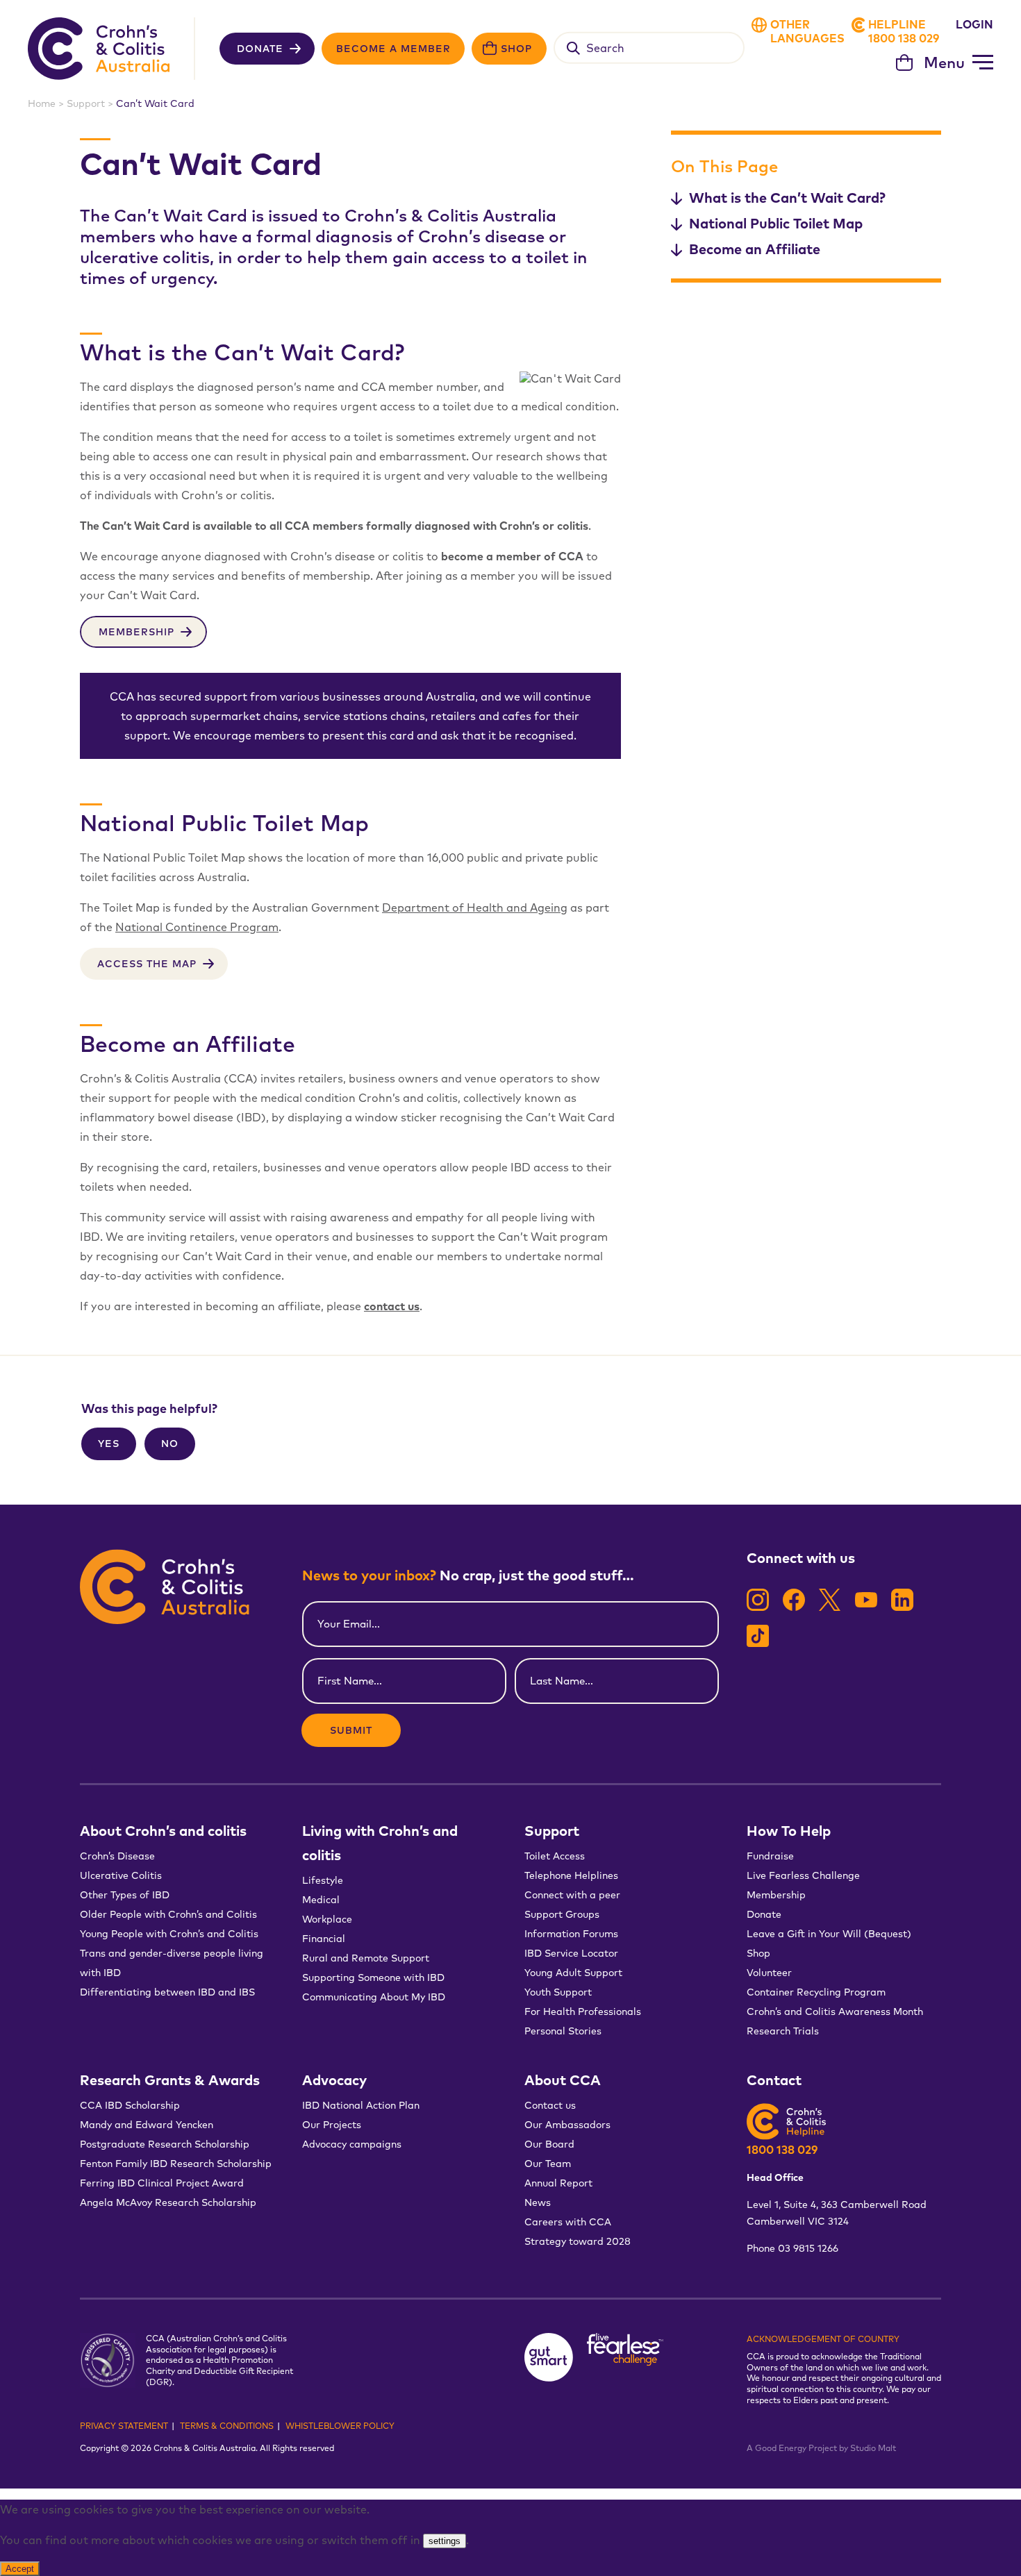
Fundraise (770, 1856)
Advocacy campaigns (352, 2144)
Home (42, 103)
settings (445, 2541)
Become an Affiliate (755, 249)
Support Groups (562, 1914)
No (170, 1444)
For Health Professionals (583, 2012)
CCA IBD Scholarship (130, 2105)
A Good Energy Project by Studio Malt (821, 2448)
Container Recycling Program (816, 1992)
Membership (136, 632)
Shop (516, 49)
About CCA (563, 2080)
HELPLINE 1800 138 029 (904, 31)
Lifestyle (323, 1880)
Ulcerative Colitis (121, 1875)
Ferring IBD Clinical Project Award (162, 2183)
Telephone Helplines (571, 1875)
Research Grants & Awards (170, 2080)
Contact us (550, 2105)
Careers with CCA (568, 2222)
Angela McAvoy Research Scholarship (168, 2202)
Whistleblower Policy (340, 2426)
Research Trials (783, 2031)
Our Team (548, 2164)
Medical (321, 1900)
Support (86, 103)
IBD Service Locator (571, 1953)
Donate (260, 49)
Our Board (549, 2144)
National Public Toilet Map (776, 223)
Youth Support (558, 1992)
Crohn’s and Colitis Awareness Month (835, 2012)
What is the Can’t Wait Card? (787, 198)
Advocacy (334, 2080)
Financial (324, 1939)
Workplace (327, 1919)
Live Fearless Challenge (803, 1875)
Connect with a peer (572, 1895)
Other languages (807, 31)
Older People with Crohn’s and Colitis (168, 1914)
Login (974, 24)
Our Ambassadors (567, 2125)
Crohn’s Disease (117, 1856)
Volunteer (769, 1973)
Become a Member (393, 49)
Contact (774, 2080)
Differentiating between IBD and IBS (167, 1992)
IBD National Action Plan (361, 2105)
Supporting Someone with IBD (373, 1977)
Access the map (147, 964)
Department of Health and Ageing (475, 908)
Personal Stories (563, 2031)
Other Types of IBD (125, 1895)
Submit (351, 1730)
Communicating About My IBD (375, 1997)
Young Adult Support (573, 1973)
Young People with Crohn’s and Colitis (169, 1934)
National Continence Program (197, 927)
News (538, 2202)
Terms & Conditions (227, 2426)
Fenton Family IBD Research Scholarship (176, 2164)
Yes (109, 1444)
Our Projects (332, 2125)
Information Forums (571, 1934)
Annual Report (558, 2183)
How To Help (789, 1831)
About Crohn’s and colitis (163, 1831)
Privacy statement (124, 2426)
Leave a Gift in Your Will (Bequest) (829, 1934)
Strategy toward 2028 (578, 2241)
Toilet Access (555, 1856)
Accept (20, 2569)
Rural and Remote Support (366, 1958)
